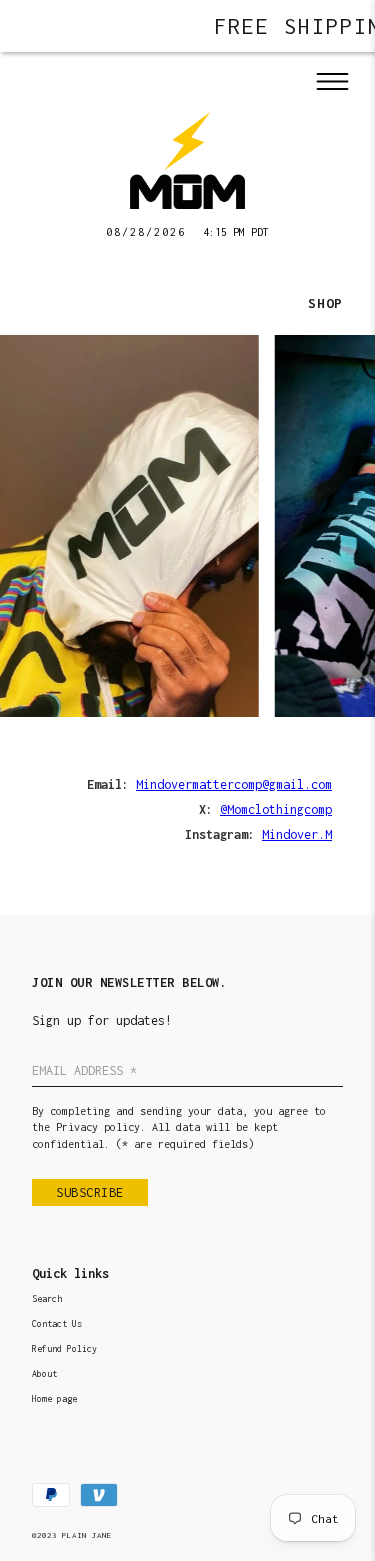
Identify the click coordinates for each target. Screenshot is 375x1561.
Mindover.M (297, 834)
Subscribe (90, 1192)
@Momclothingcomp (276, 809)
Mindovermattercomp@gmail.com (234, 784)
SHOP (325, 303)
